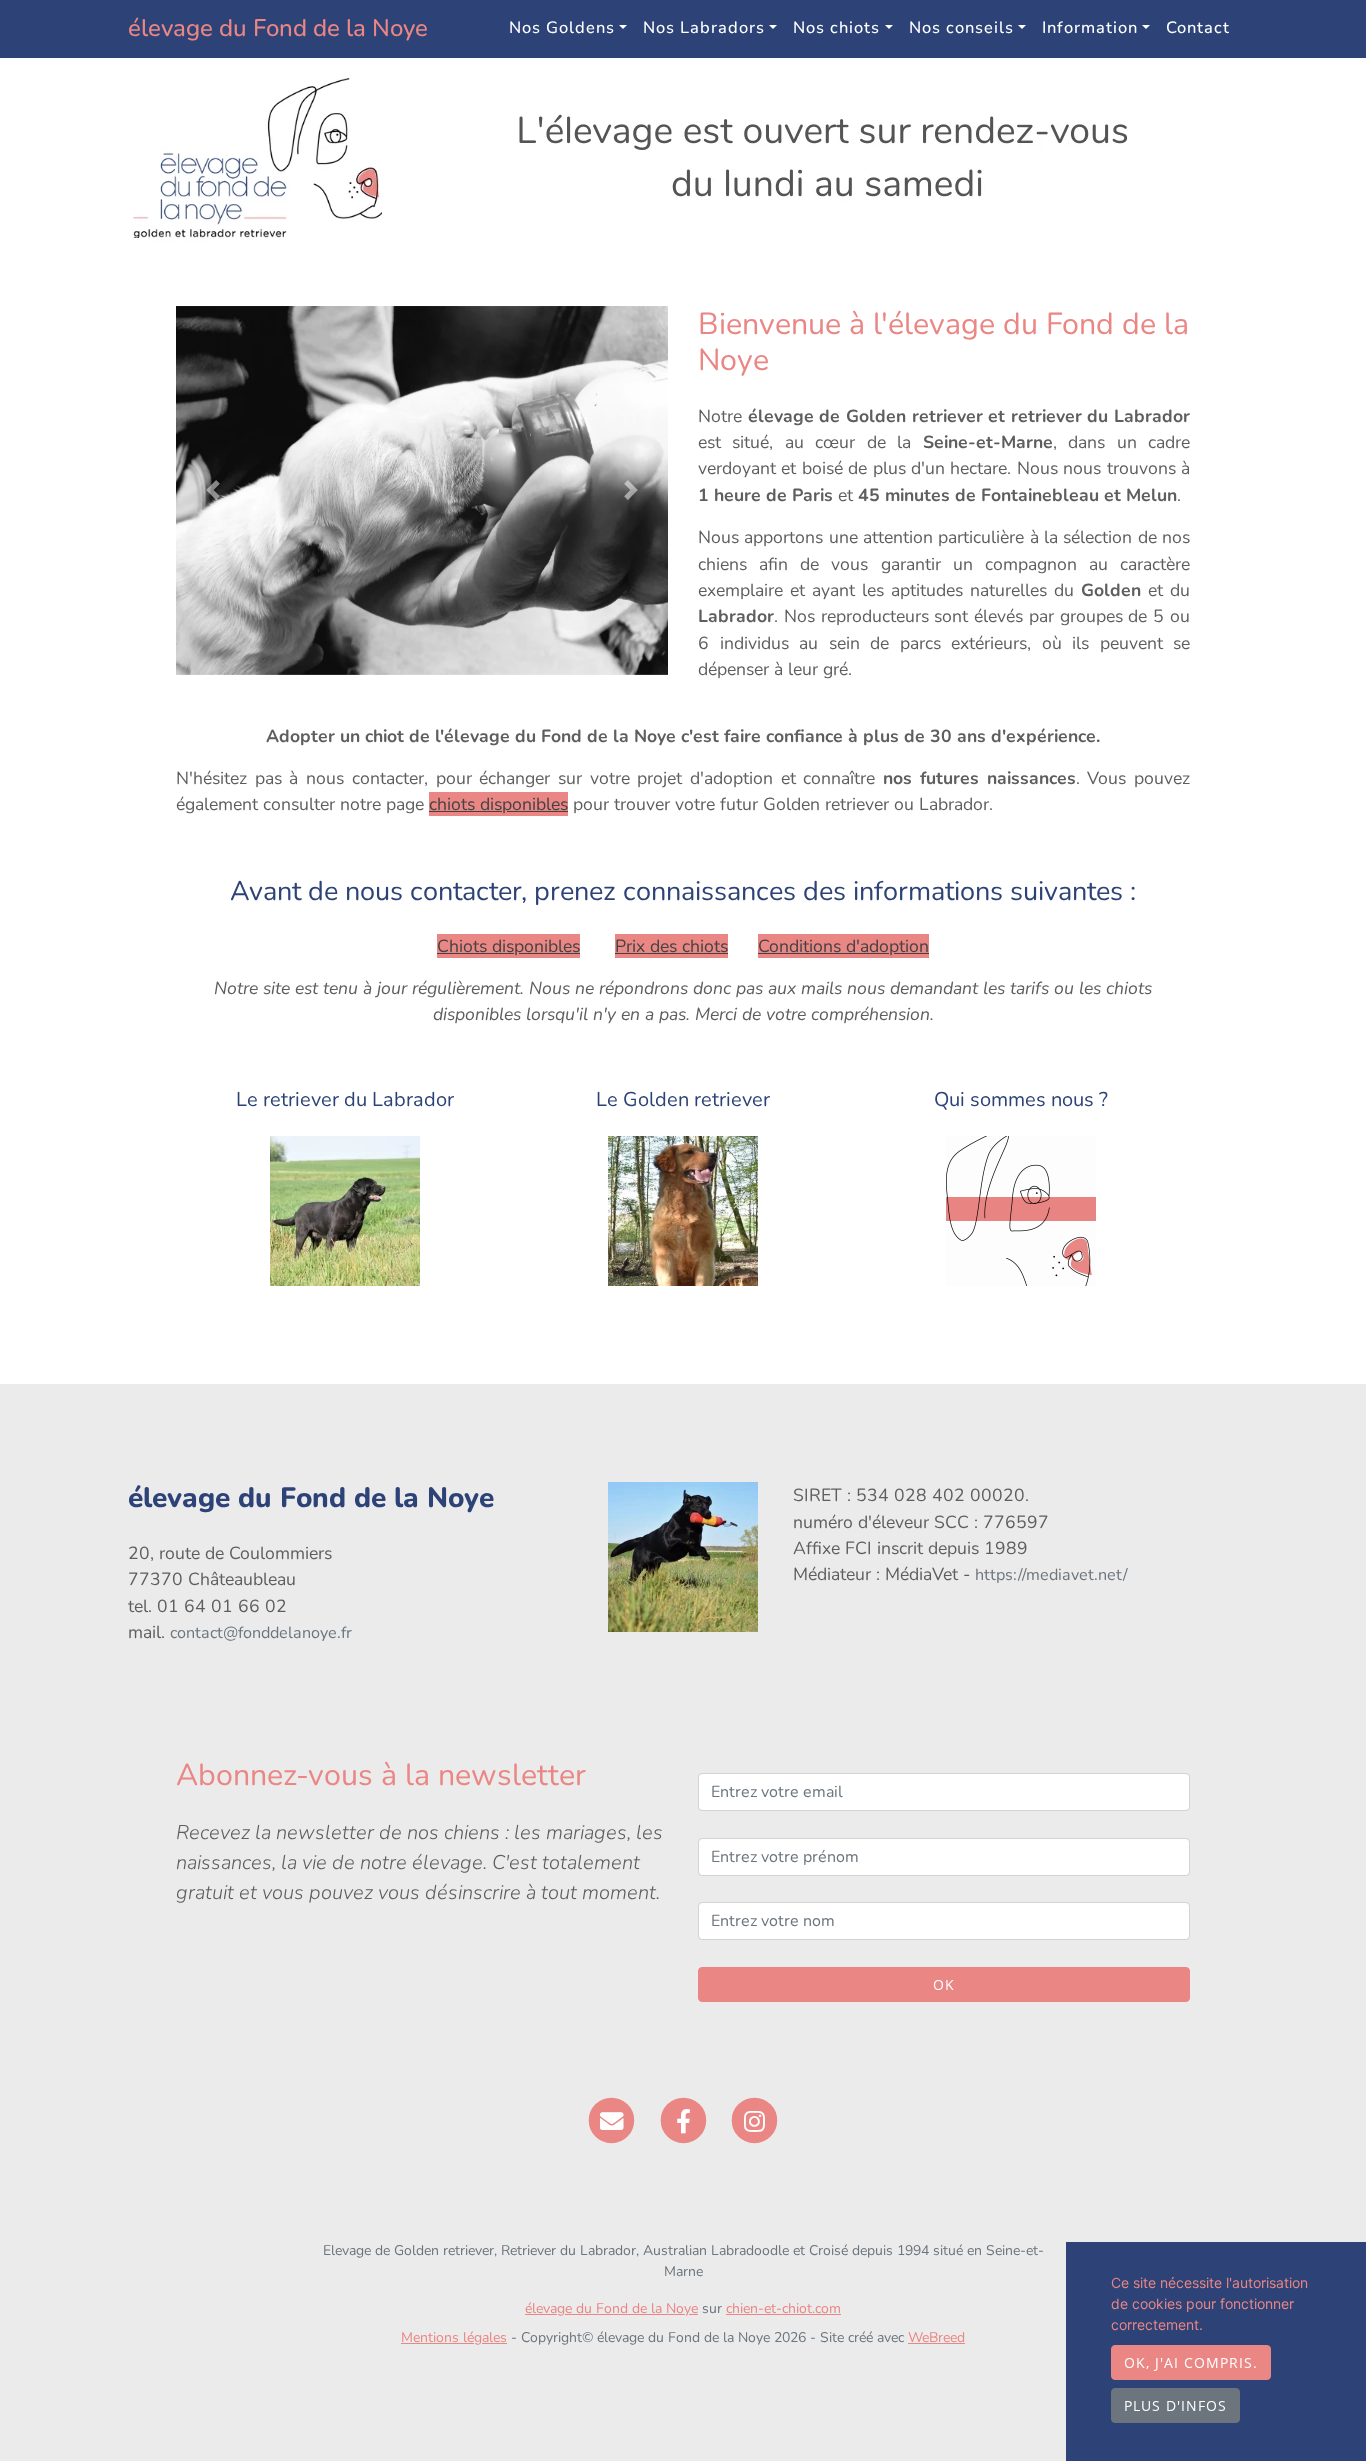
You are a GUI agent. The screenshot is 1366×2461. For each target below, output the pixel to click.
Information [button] (1090, 27)
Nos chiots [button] (836, 27)
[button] (213, 490)
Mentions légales (454, 2337)
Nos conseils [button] (961, 27)
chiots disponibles (498, 804)
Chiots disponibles (508, 946)
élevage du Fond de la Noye (278, 28)
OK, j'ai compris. (1191, 2362)
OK (944, 1984)
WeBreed (936, 2337)
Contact (1198, 27)
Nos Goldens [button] (562, 27)
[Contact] (611, 2119)
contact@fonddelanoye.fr (261, 1633)
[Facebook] (683, 2119)
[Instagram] (754, 2119)
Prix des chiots (671, 946)
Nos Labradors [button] (704, 27)
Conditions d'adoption (843, 946)
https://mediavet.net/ (1051, 1575)
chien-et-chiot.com (783, 2308)
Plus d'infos (1175, 2405)
